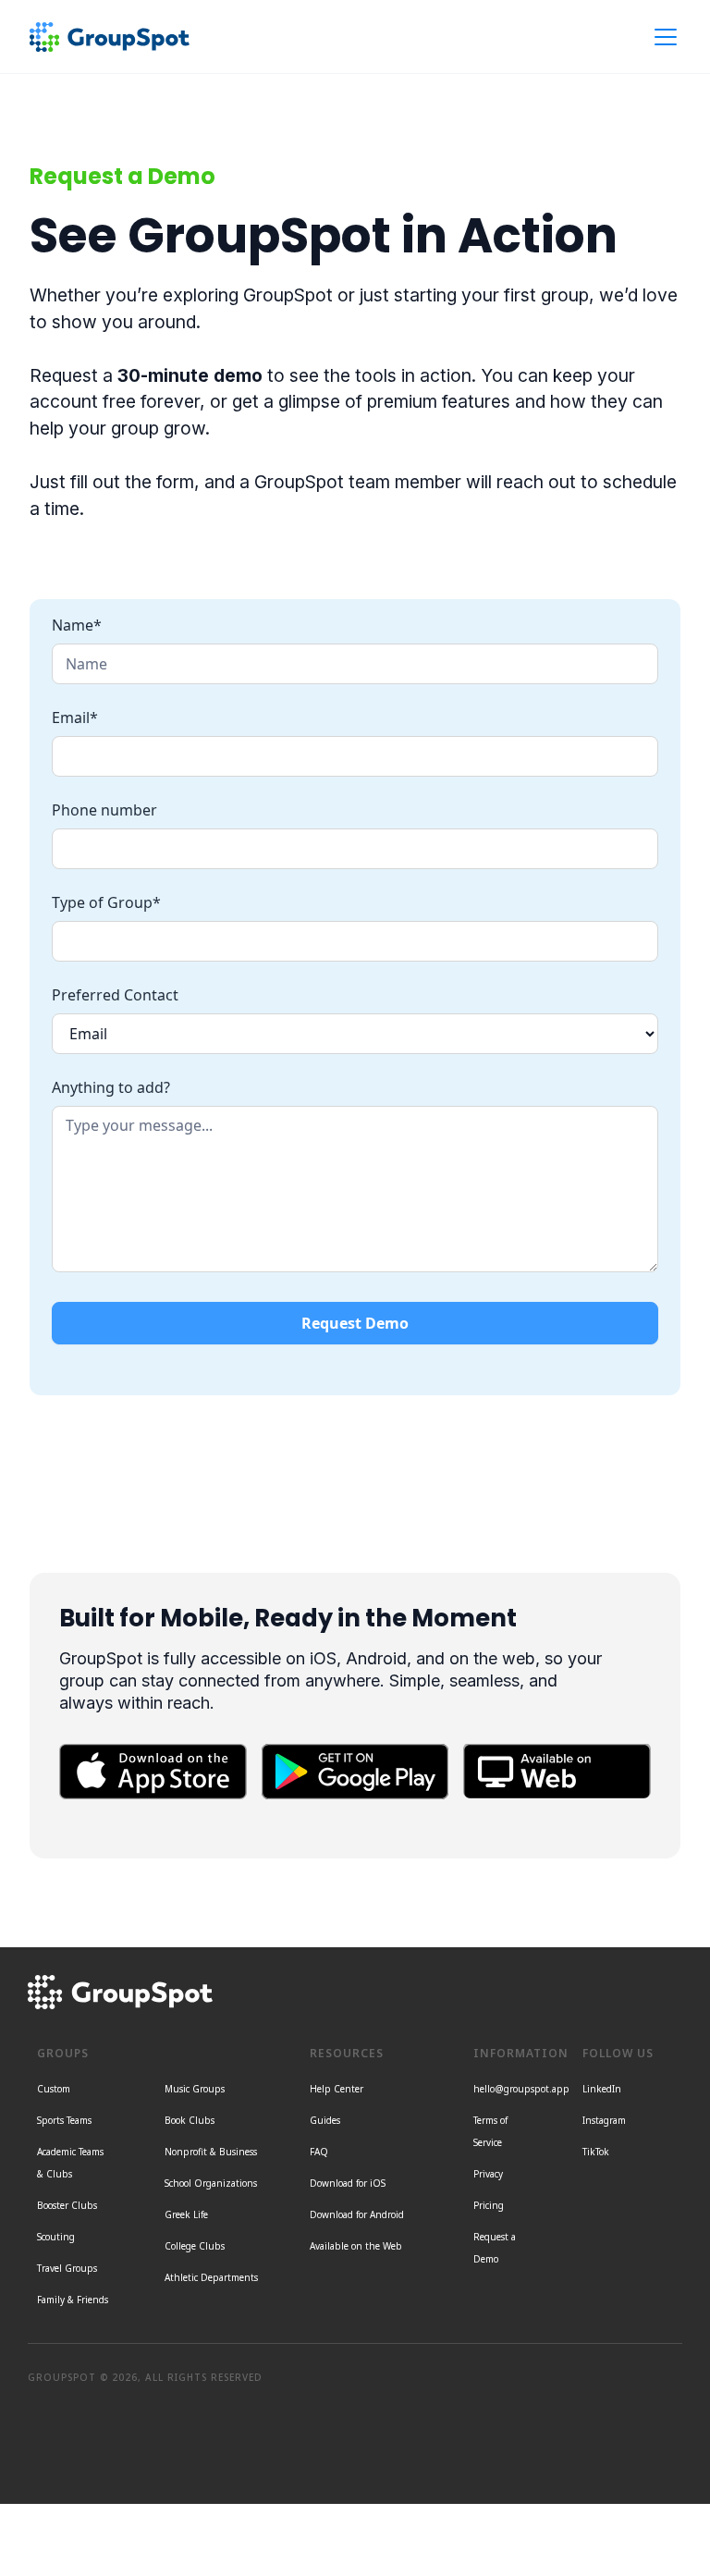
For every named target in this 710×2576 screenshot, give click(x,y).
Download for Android (357, 2214)
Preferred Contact (115, 995)
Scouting (56, 2237)
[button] (662, 37)
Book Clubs (190, 2120)
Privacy (488, 2174)
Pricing (489, 2205)
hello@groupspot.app (521, 2089)
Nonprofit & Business (211, 2152)
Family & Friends (73, 2300)
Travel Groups (67, 2268)
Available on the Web (356, 2246)
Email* (75, 718)
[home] (110, 37)
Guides (325, 2120)
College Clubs (195, 2246)
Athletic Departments (211, 2277)
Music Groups (195, 2089)
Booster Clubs (67, 2205)
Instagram (604, 2120)
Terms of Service (490, 2131)
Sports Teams (64, 2120)
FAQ (319, 2152)
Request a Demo (495, 2248)
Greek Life (186, 2214)
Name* (77, 625)
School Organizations (211, 2183)
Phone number (104, 810)
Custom (54, 2089)
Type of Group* (106, 902)
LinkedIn (602, 2089)
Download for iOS (348, 2183)
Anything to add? (111, 1087)
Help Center (337, 2089)
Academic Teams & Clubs (70, 2163)
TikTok (596, 2152)
